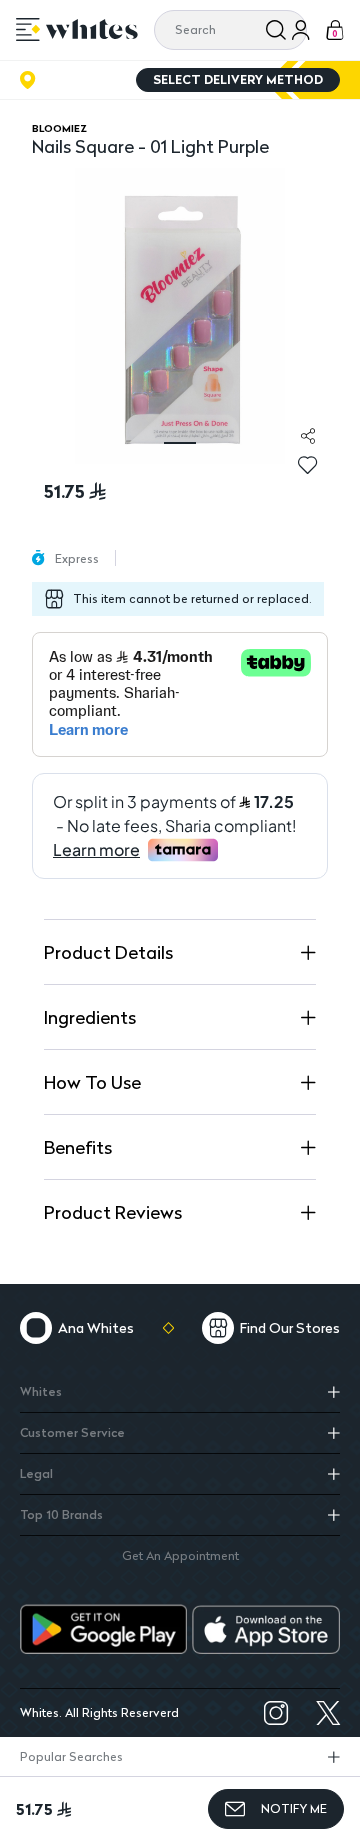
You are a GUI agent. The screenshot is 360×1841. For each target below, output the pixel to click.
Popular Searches (71, 1756)
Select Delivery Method (238, 79)
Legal (36, 1473)
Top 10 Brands (61, 1514)
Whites (41, 1391)
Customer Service (72, 1432)
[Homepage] (92, 29)
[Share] (308, 436)
